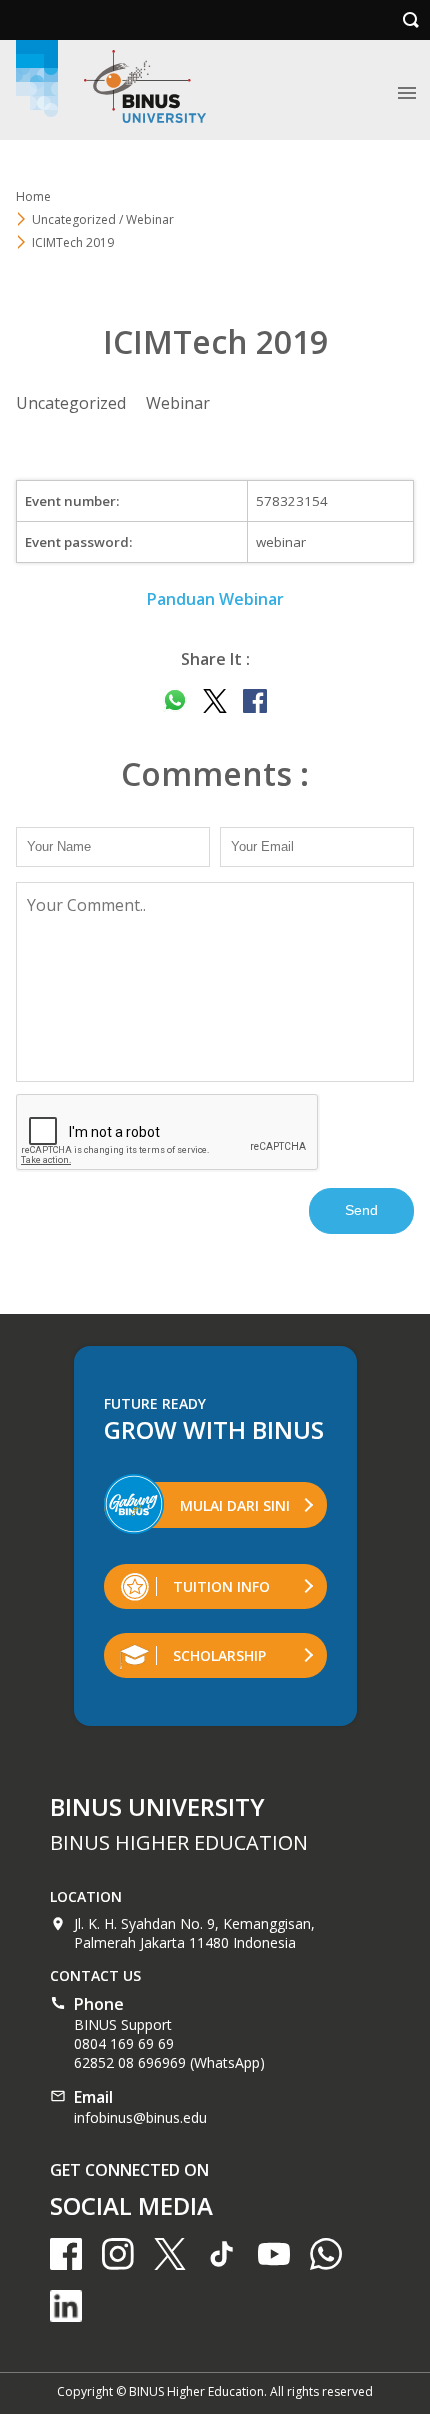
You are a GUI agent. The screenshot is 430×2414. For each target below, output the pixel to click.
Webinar (178, 403)
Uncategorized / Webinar (103, 219)
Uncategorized (71, 403)
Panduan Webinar (215, 599)
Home (33, 196)
